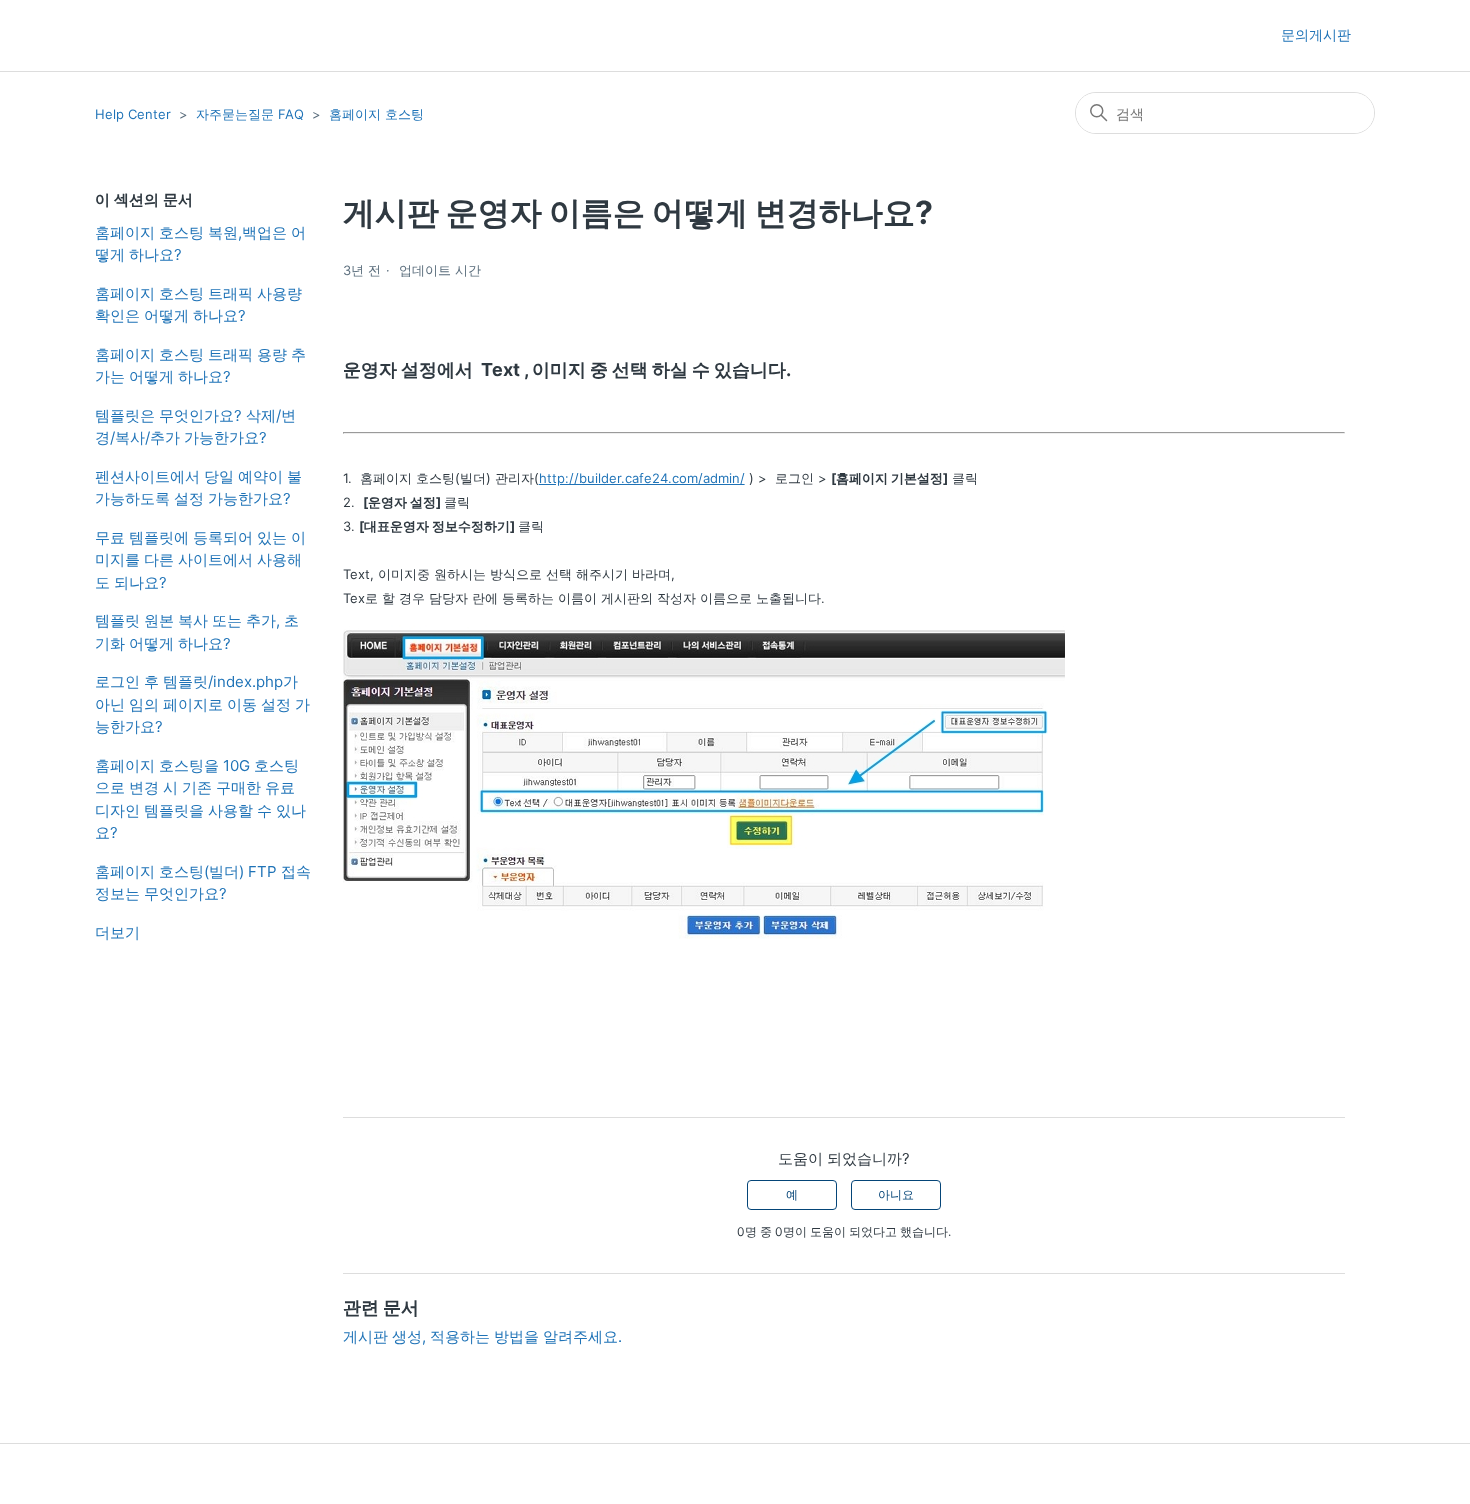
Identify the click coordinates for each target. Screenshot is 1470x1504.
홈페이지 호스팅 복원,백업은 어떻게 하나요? (200, 244)
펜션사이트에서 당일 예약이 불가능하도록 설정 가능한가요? (198, 488)
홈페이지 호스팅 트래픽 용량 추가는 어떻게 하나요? (200, 366)
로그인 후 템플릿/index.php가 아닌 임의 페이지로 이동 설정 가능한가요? (202, 704)
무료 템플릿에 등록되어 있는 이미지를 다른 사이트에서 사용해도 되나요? (200, 560)
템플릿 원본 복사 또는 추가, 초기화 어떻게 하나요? (197, 632)
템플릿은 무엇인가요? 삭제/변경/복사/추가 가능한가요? (195, 427)
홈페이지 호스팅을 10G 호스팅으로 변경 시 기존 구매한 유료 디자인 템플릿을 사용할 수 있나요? (200, 799)
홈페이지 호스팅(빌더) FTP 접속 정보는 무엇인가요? (203, 883)
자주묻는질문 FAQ (250, 114)
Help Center (133, 114)
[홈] (130, 35)
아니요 (896, 1194)
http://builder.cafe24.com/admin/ (642, 478)
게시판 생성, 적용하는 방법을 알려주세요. (482, 1336)
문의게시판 (1316, 34)
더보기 (117, 932)
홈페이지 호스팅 (376, 114)
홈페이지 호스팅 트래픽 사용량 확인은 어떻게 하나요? (198, 305)
